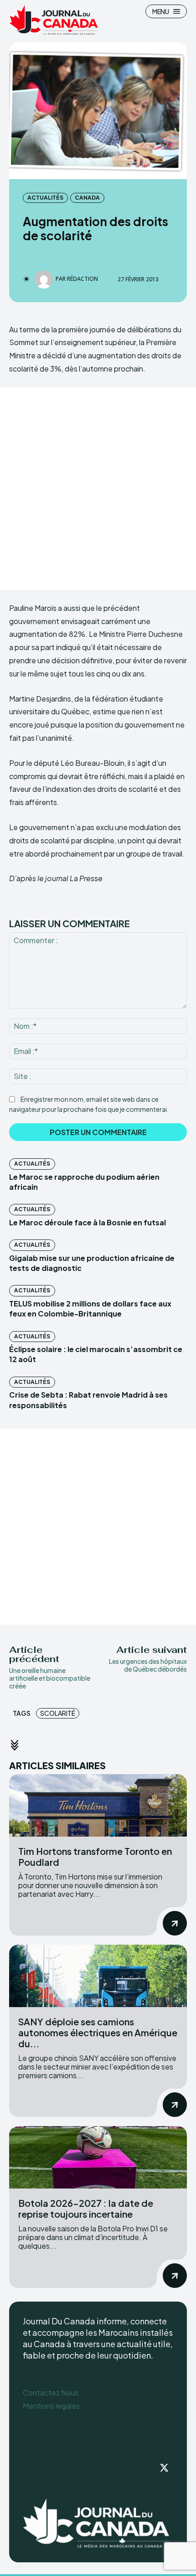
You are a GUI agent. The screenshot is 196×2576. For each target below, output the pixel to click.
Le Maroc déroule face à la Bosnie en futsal (88, 1222)
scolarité (58, 1713)
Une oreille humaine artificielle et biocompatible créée (50, 1678)
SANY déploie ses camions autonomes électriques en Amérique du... (98, 2032)
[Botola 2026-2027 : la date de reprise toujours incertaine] (98, 2157)
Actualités (45, 198)
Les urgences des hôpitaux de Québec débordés (148, 1665)
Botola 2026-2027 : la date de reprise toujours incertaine (86, 2208)
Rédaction (83, 279)
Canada (87, 198)
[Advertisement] (98, 489)
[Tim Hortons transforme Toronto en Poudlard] (98, 1805)
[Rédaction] (45, 279)
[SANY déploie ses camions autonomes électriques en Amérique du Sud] (98, 1976)
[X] (164, 2468)
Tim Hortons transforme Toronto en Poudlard (95, 1856)
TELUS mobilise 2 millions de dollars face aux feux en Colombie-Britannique (90, 1309)
